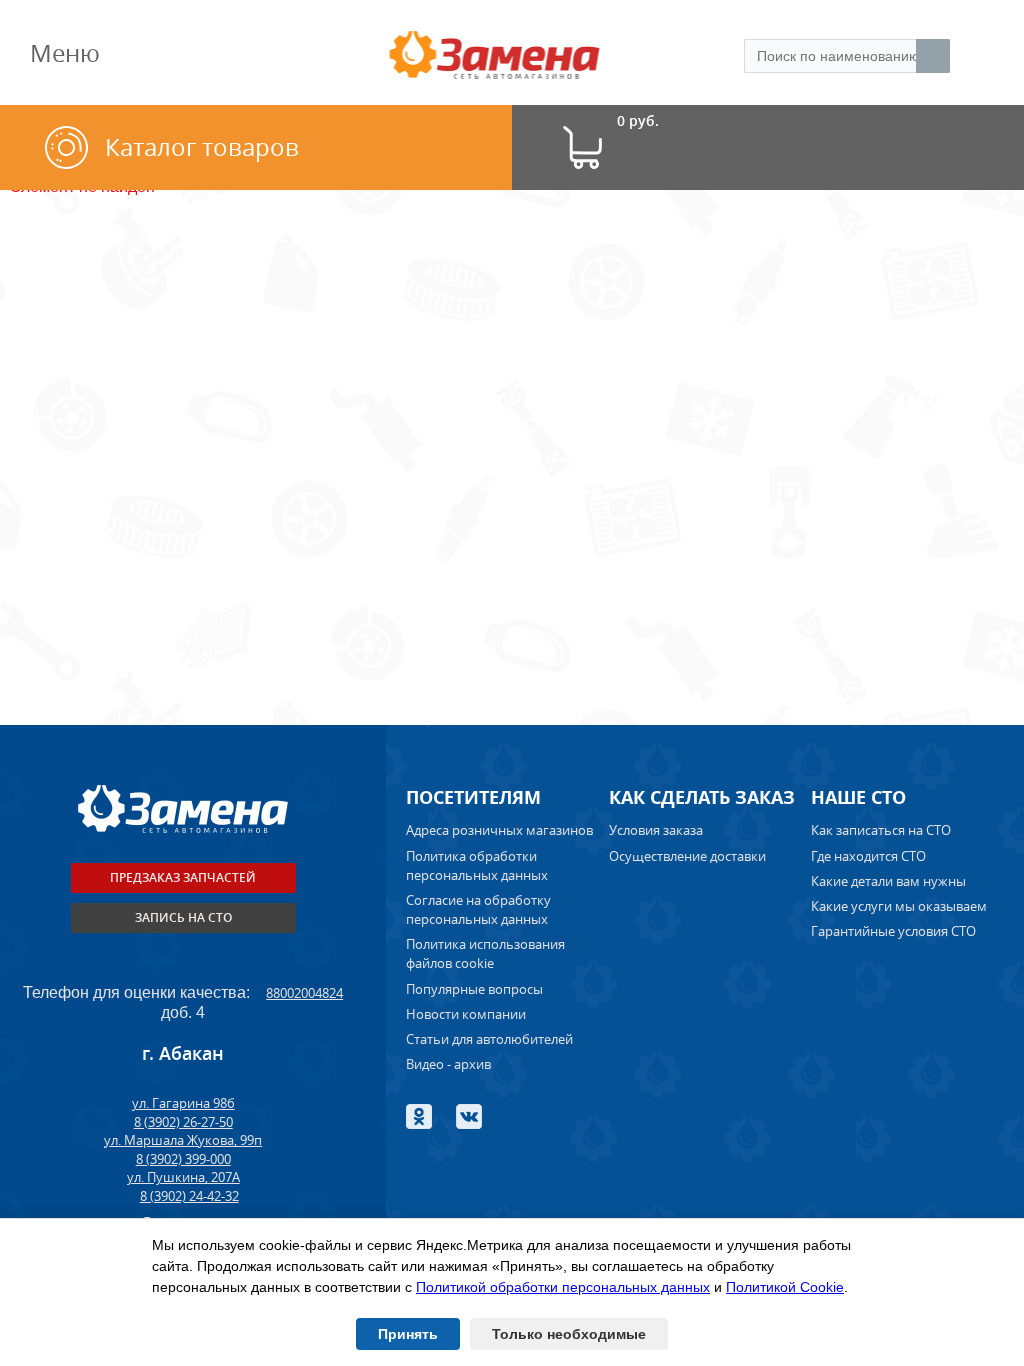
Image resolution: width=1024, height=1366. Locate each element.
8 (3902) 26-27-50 (183, 1122)
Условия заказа (656, 830)
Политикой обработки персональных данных (563, 1287)
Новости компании (466, 1014)
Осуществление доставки (687, 856)
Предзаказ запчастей (183, 877)
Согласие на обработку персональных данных (478, 909)
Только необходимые (569, 1334)
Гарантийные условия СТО (895, 931)
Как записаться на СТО (881, 830)
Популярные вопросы (474, 989)
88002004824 (304, 993)
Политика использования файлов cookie (485, 953)
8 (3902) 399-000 (183, 1159)
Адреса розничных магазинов (499, 830)
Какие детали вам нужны (888, 881)
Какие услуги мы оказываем (899, 906)
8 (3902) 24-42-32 (189, 1196)
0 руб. (638, 121)
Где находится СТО (868, 856)
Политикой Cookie (785, 1287)
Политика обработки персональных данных (477, 865)
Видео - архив (448, 1064)
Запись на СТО (183, 917)
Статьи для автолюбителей (489, 1039)
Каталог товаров (202, 147)
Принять (408, 1334)
